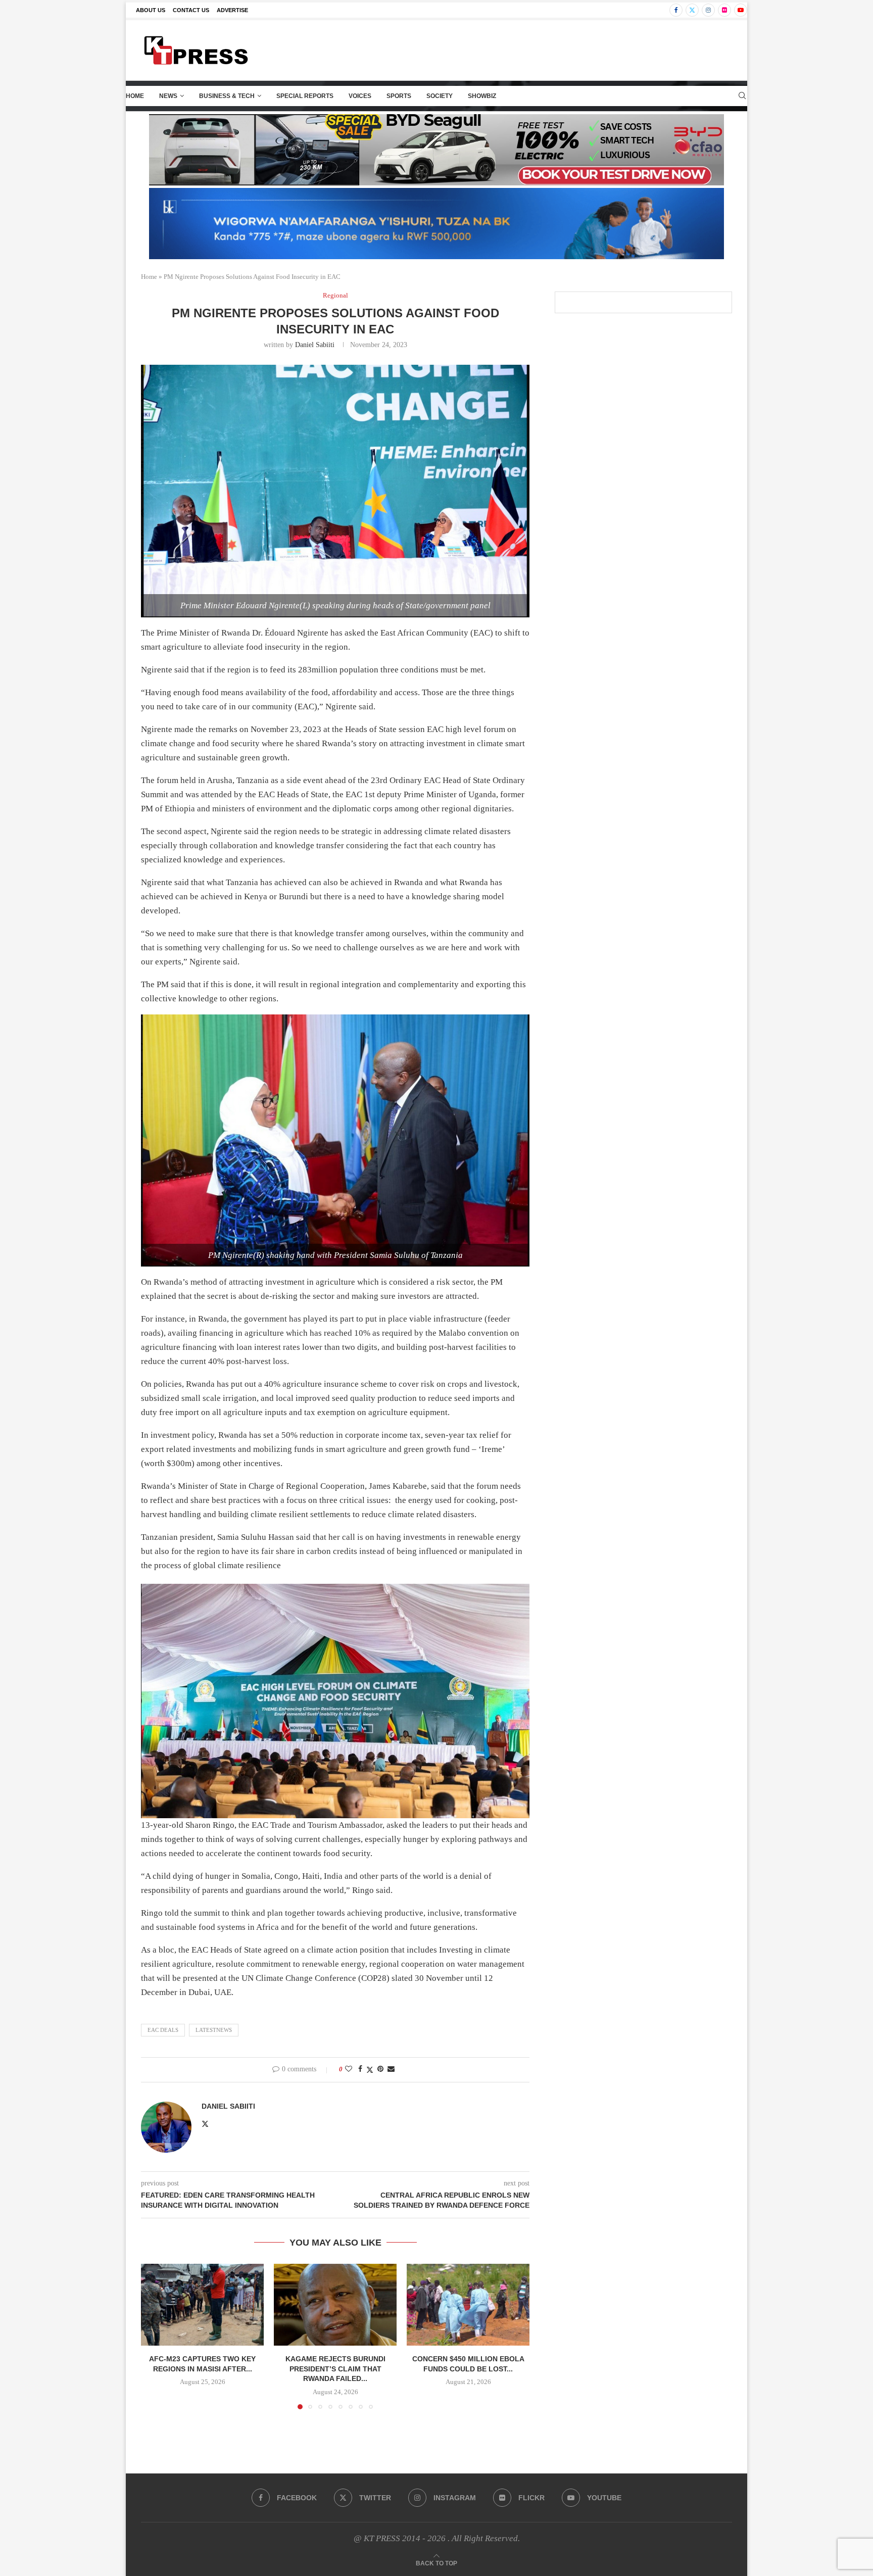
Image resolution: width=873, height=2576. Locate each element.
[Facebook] (676, 10)
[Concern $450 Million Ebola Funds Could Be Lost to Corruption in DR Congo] (468, 2305)
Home (135, 96)
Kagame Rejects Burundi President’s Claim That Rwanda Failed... (335, 2369)
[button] (155, 2336)
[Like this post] (349, 2069)
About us (151, 10)
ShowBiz (482, 96)
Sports (399, 96)
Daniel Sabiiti (315, 345)
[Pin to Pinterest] (380, 2069)
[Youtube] (741, 10)
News (168, 96)
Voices (360, 96)
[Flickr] (724, 10)
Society (440, 96)
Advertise (232, 10)
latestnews (214, 2030)
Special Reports (305, 96)
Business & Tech (227, 96)
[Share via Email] (391, 2069)
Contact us (191, 10)
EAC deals (163, 2030)
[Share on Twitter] (370, 2070)
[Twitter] (692, 10)
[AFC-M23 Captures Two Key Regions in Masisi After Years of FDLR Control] (202, 2305)
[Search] (742, 96)
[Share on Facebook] (360, 2069)
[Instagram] (708, 10)
